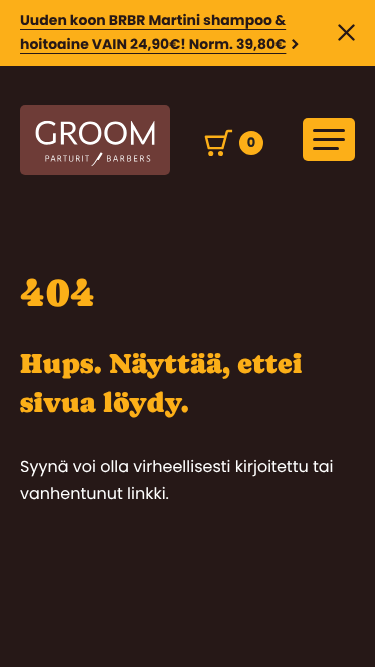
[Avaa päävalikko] (329, 139)
